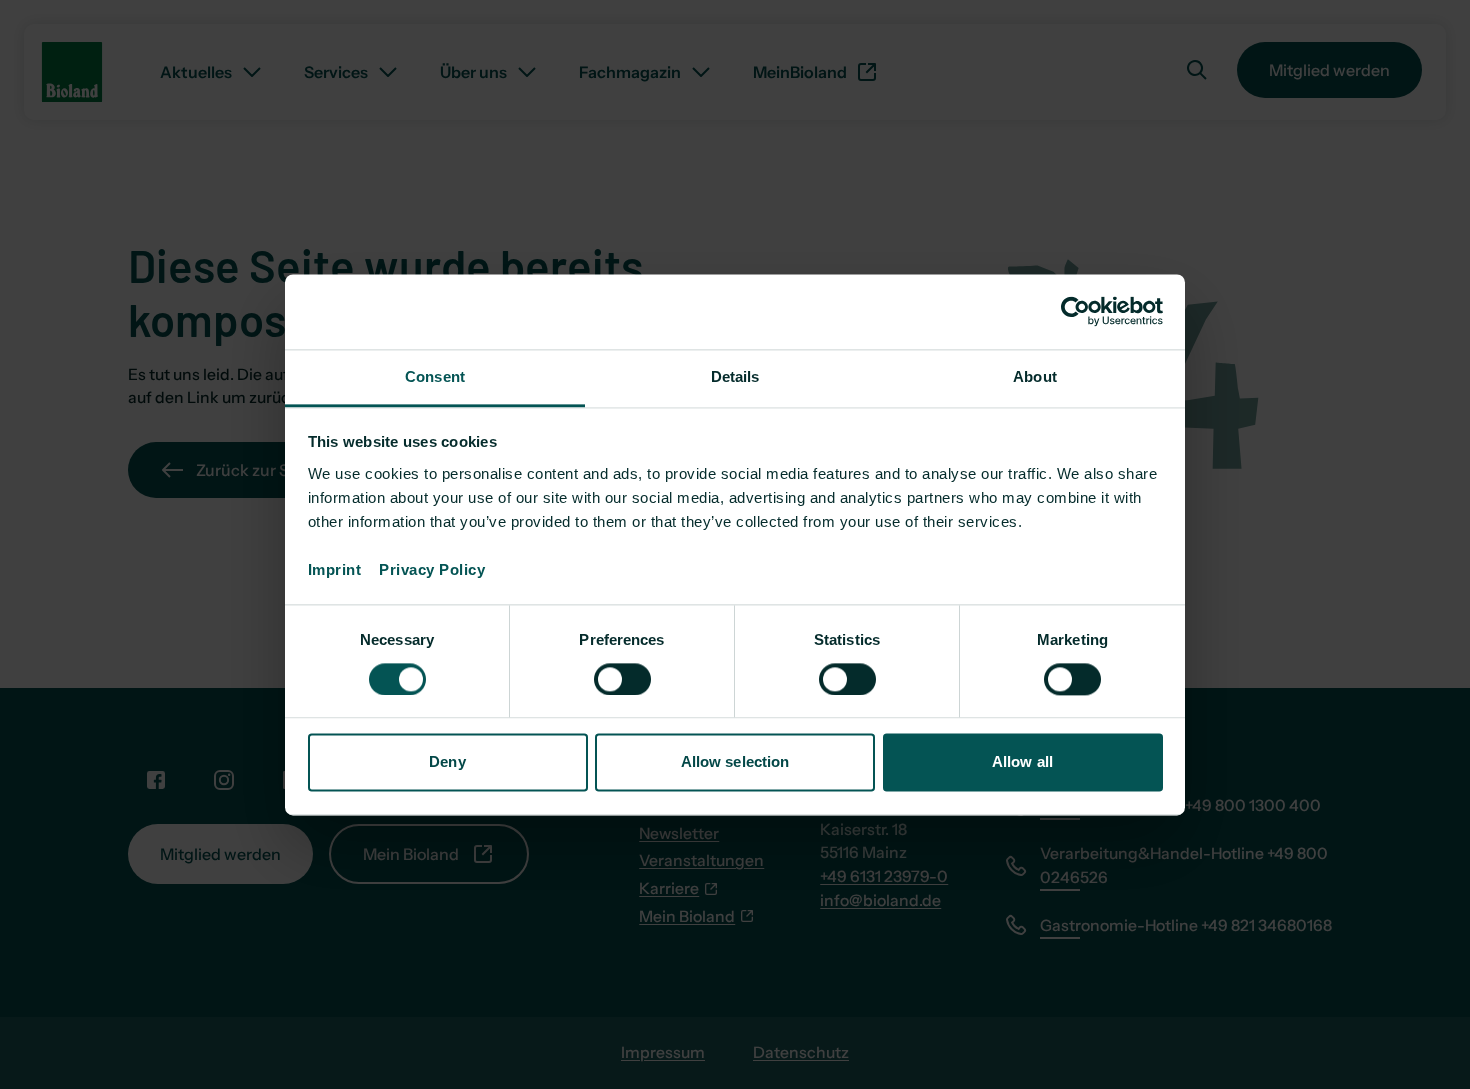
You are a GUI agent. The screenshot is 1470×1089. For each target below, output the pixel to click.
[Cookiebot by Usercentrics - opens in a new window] (1075, 311)
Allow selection (735, 762)
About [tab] (1035, 376)
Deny (447, 762)
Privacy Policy (432, 569)
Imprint (344, 569)
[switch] (622, 679)
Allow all (1022, 762)
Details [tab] (735, 376)
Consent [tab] (435, 376)
